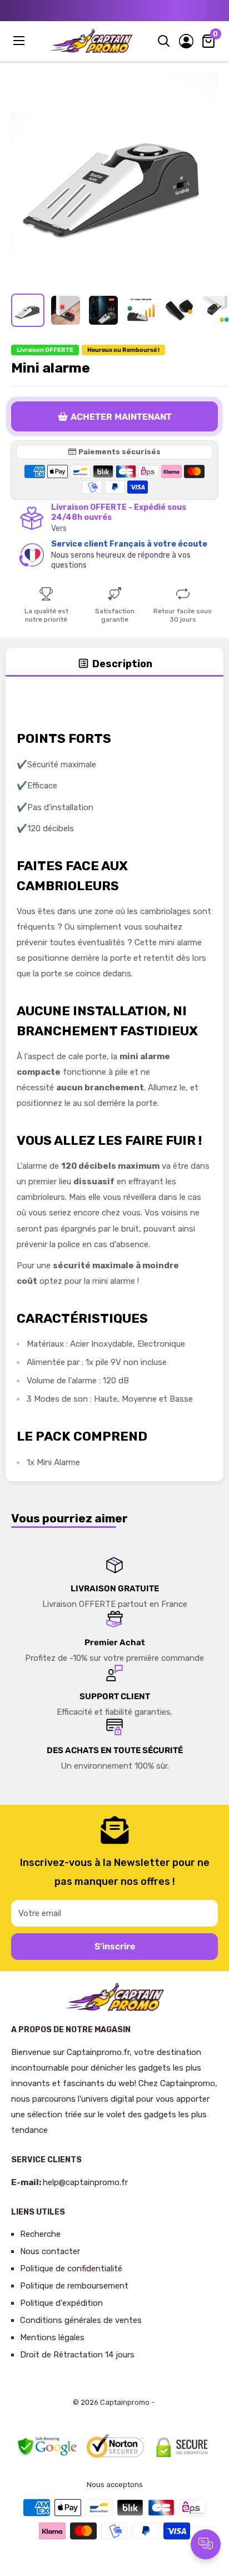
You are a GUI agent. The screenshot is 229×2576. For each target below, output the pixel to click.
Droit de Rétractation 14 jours (77, 2355)
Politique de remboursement (74, 2286)
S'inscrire (115, 1946)
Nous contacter (50, 2251)
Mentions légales (52, 2337)
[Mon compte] (186, 41)
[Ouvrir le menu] (20, 41)
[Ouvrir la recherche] (164, 41)
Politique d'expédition (61, 2303)
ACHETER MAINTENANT (121, 417)
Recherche (40, 2234)
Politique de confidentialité (71, 2269)
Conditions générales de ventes (81, 2320)
